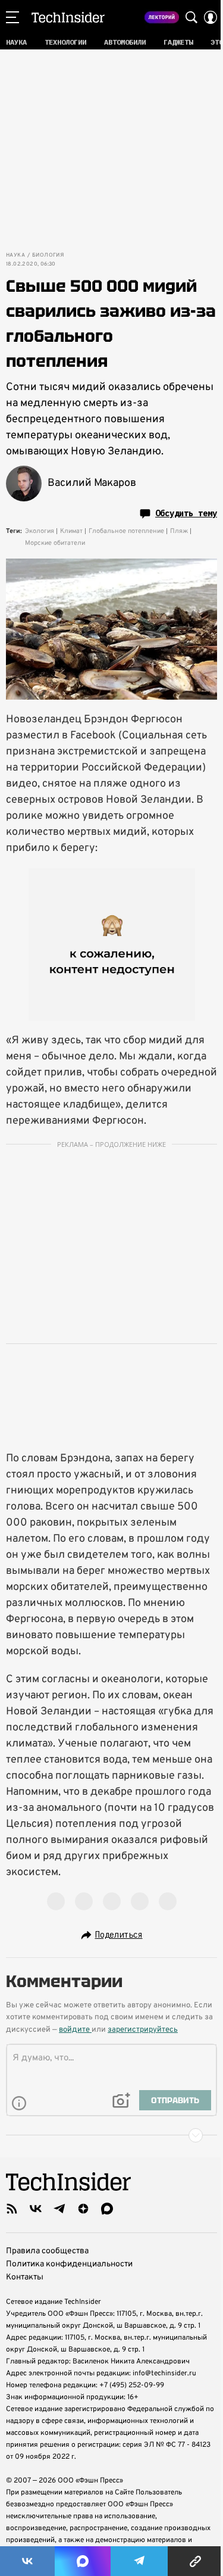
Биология (48, 255)
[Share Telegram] (139, 2561)
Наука (15, 255)
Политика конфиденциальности (69, 2264)
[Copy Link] (195, 2561)
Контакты (25, 2277)
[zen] (83, 2209)
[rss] (12, 2209)
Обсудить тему (186, 513)
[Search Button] (191, 17)
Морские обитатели (55, 543)
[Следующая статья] (111, 2135)
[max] (107, 2209)
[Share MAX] (83, 2561)
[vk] (36, 2209)
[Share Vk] (27, 2561)
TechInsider (68, 17)
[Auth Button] (211, 17)
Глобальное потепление (126, 531)
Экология (40, 531)
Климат (71, 531)
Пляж (179, 531)
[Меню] (12, 17)
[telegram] (59, 2209)
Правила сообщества (47, 2251)
